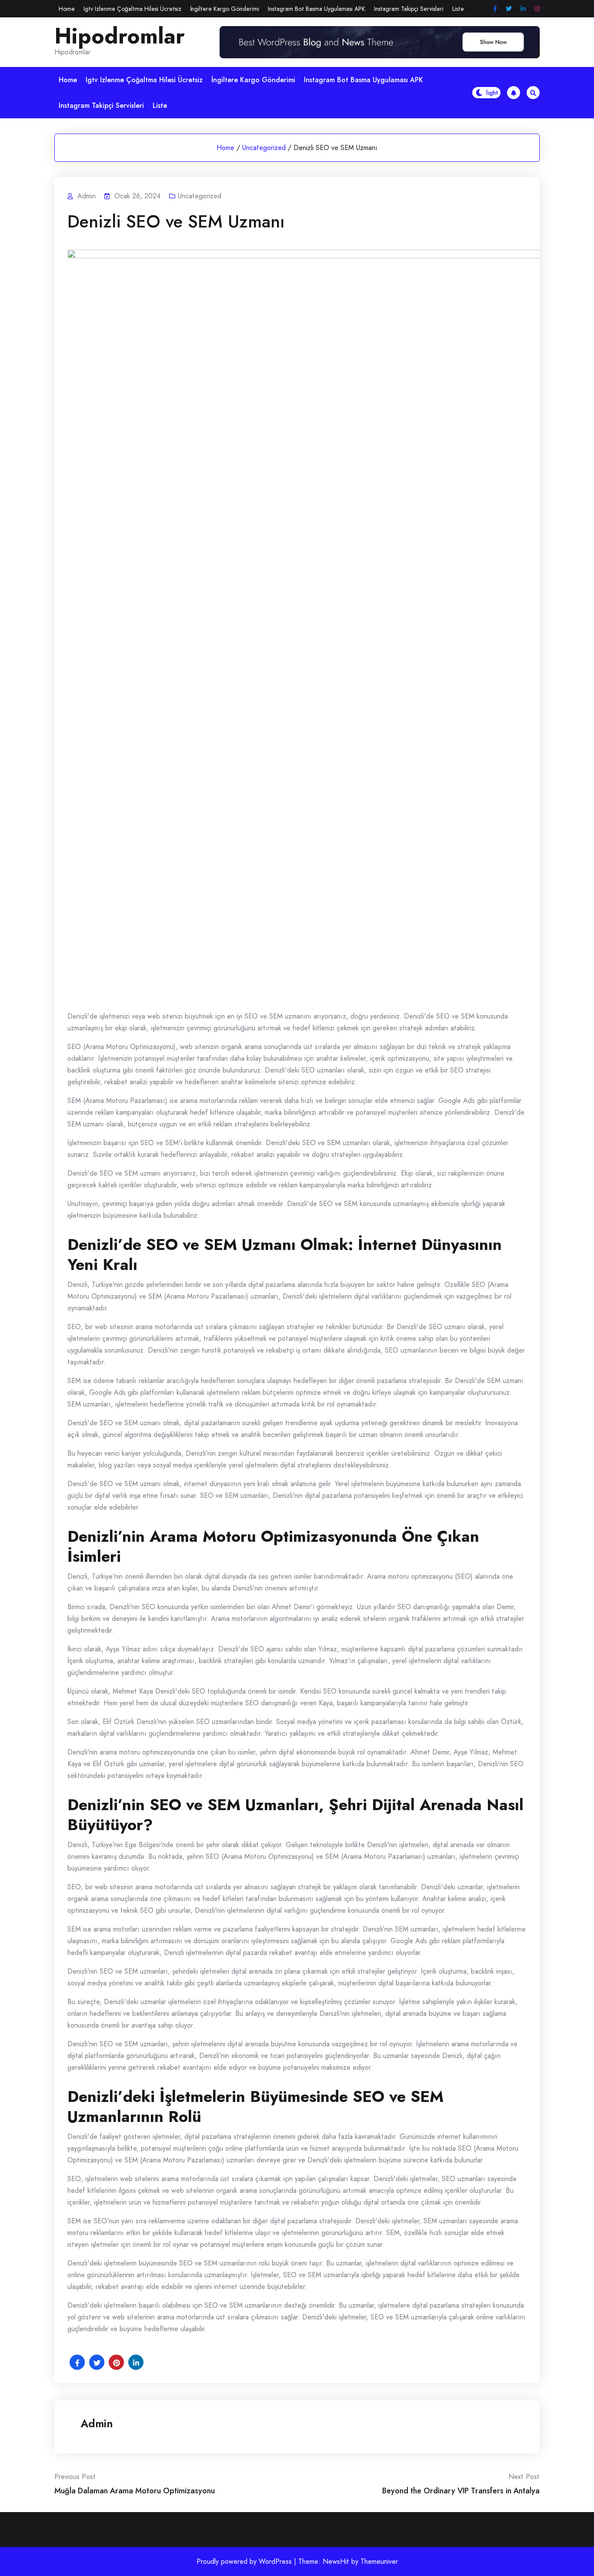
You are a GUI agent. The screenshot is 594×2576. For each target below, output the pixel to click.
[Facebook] (495, 9)
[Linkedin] (523, 9)
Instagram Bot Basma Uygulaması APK (317, 9)
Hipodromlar (120, 36)
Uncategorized (264, 148)
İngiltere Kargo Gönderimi (225, 9)
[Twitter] (509, 9)
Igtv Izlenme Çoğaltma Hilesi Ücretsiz (132, 9)
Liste (458, 9)
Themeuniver (379, 2561)
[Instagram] (537, 9)
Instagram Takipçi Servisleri (409, 9)
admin (97, 2423)
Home (67, 9)
